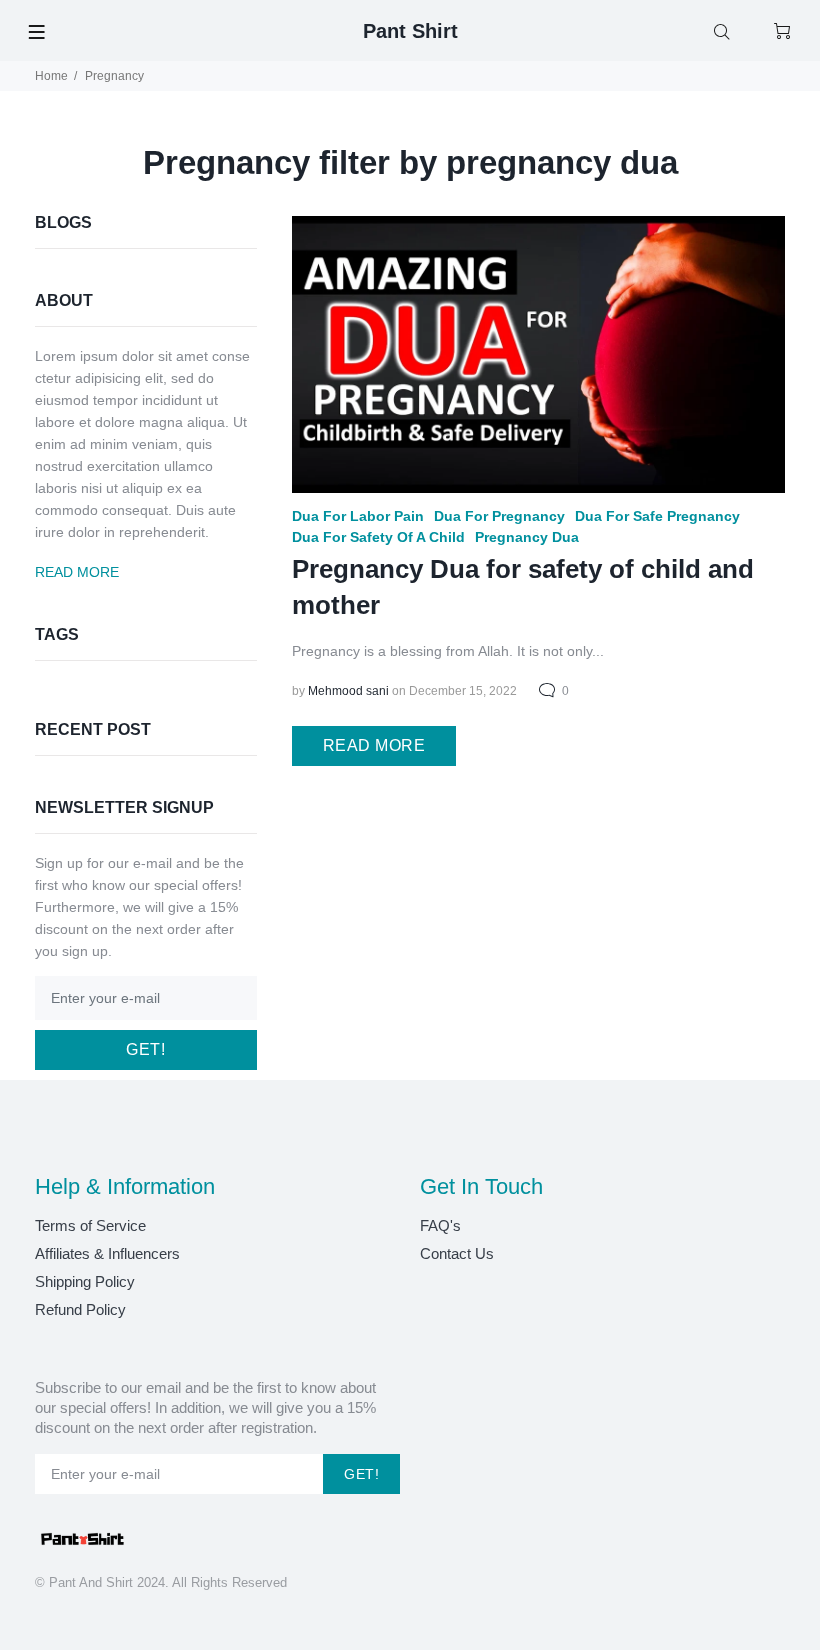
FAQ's (440, 1225)
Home (51, 76)
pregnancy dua (527, 537)
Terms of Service (90, 1225)
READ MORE (374, 745)
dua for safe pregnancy (657, 516)
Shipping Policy (85, 1281)
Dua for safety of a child (378, 537)
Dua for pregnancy (499, 516)
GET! (145, 1049)
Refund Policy (80, 1309)
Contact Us (457, 1253)
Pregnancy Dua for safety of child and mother (523, 587)
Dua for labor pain (358, 516)
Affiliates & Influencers (107, 1253)
